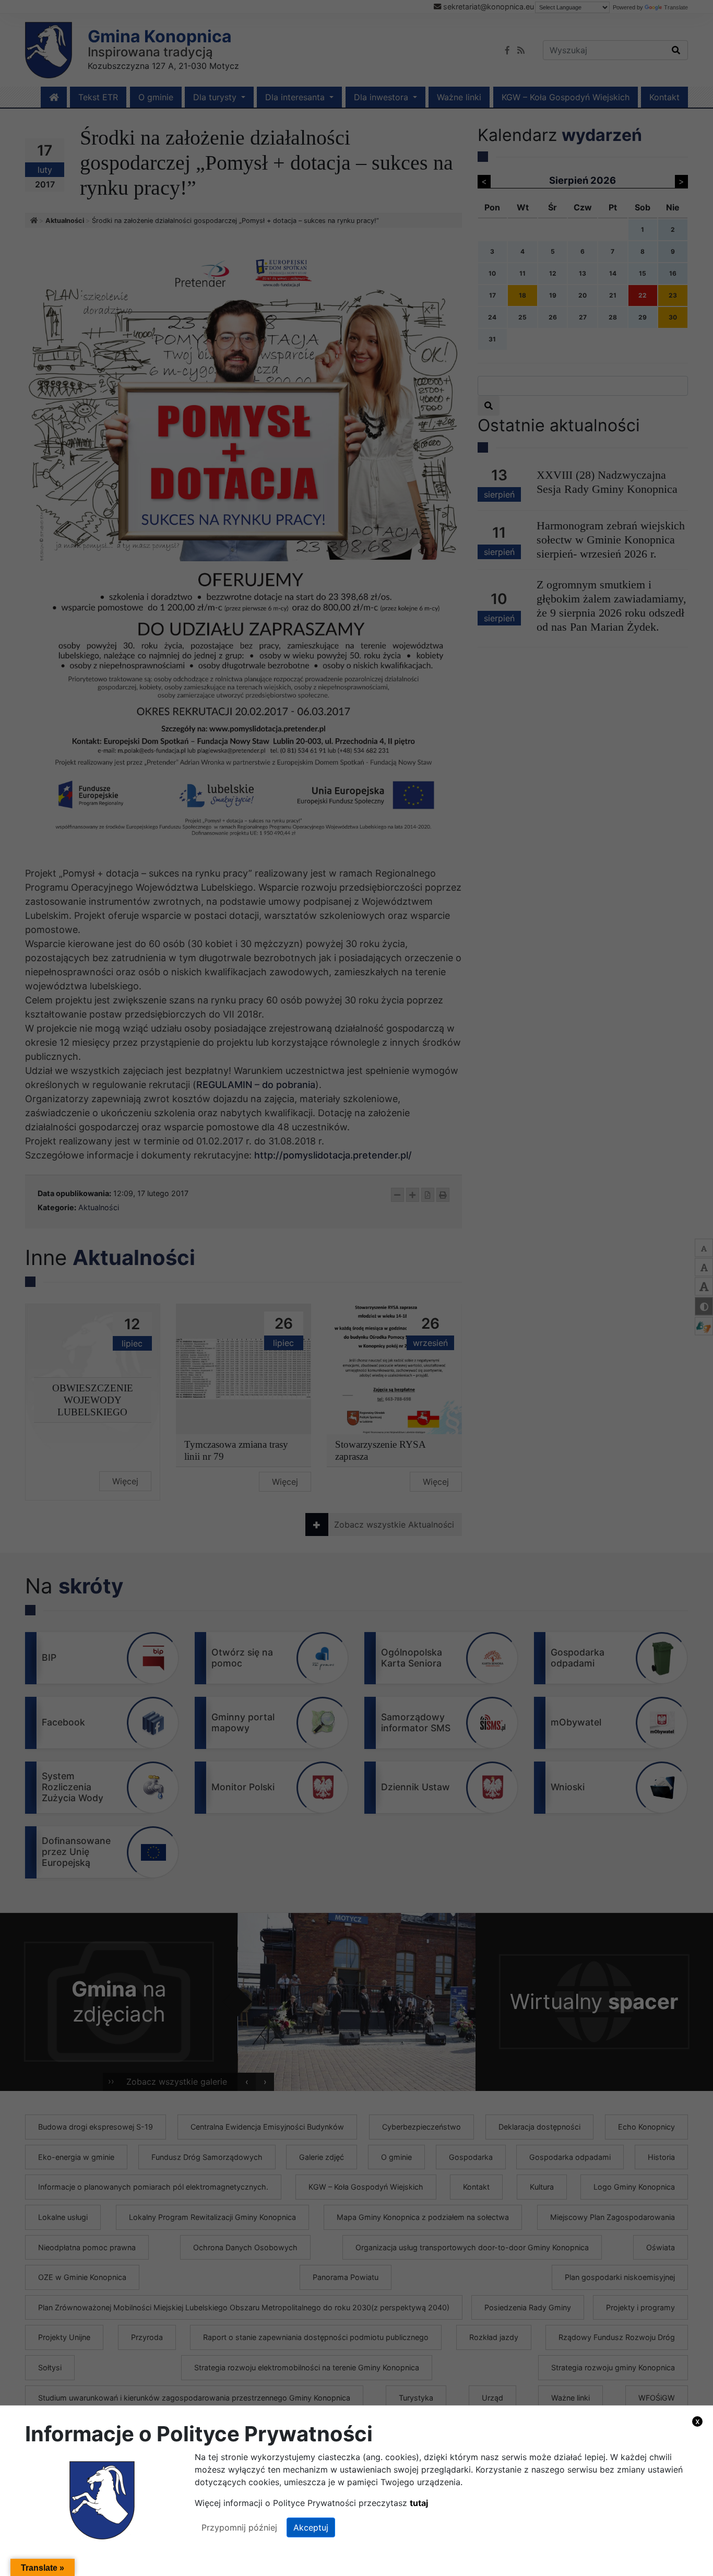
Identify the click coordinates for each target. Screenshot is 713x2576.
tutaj (419, 2503)
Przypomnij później (239, 2527)
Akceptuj (311, 2527)
